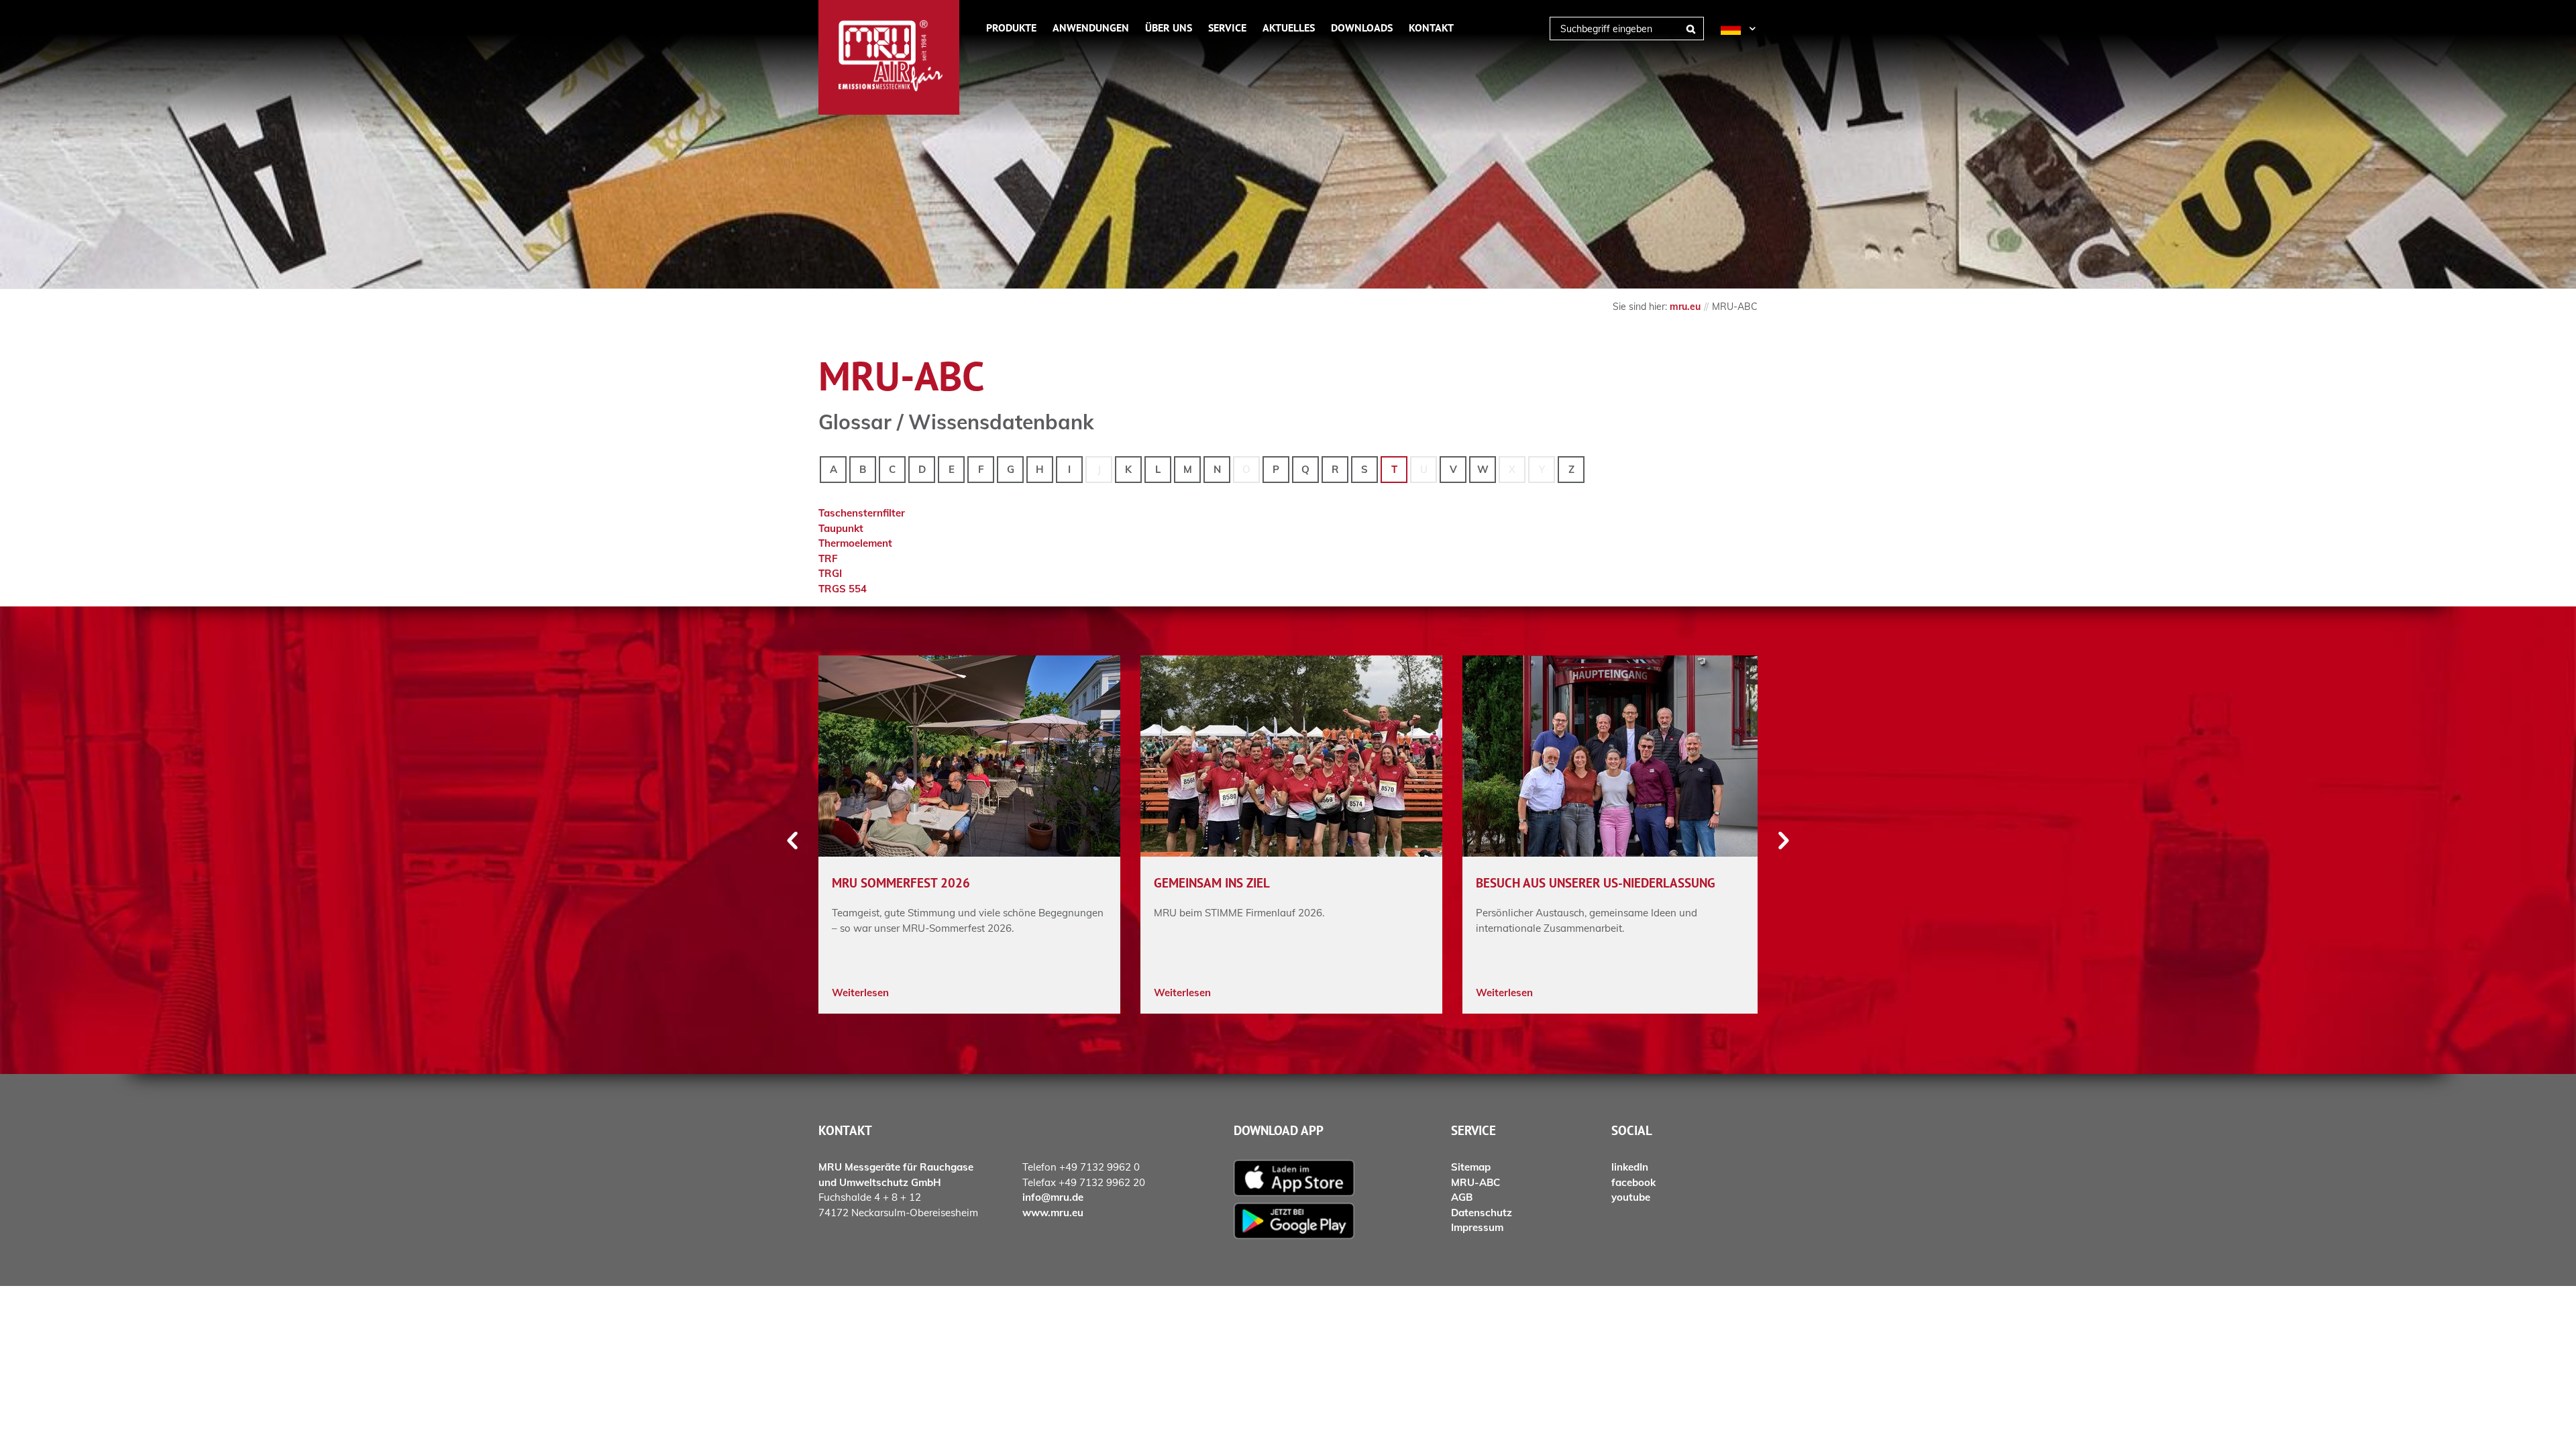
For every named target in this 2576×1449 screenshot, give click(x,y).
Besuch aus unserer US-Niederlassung (1596, 883)
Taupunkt (841, 528)
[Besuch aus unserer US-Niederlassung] (1613, 756)
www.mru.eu (1053, 1213)
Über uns (1169, 28)
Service (1227, 28)
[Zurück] (793, 841)
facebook (1633, 1182)
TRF (828, 558)
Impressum (1477, 1227)
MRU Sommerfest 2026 (901, 883)
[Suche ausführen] (1690, 29)
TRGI (830, 573)
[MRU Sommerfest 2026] (969, 756)
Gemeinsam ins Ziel (1212, 883)
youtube (1631, 1197)
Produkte (1011, 28)
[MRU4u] (1332, 1178)
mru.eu (1685, 306)
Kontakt (1431, 28)
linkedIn (1630, 1167)
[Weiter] (1783, 841)
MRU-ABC (1475, 1182)
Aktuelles (1289, 28)
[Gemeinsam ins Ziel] (1291, 756)
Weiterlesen (860, 992)
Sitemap (1471, 1167)
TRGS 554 (843, 589)
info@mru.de (1053, 1197)
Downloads (1362, 28)
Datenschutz (1482, 1213)
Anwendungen (1091, 28)
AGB (1462, 1197)
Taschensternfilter (862, 513)
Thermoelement (855, 543)
